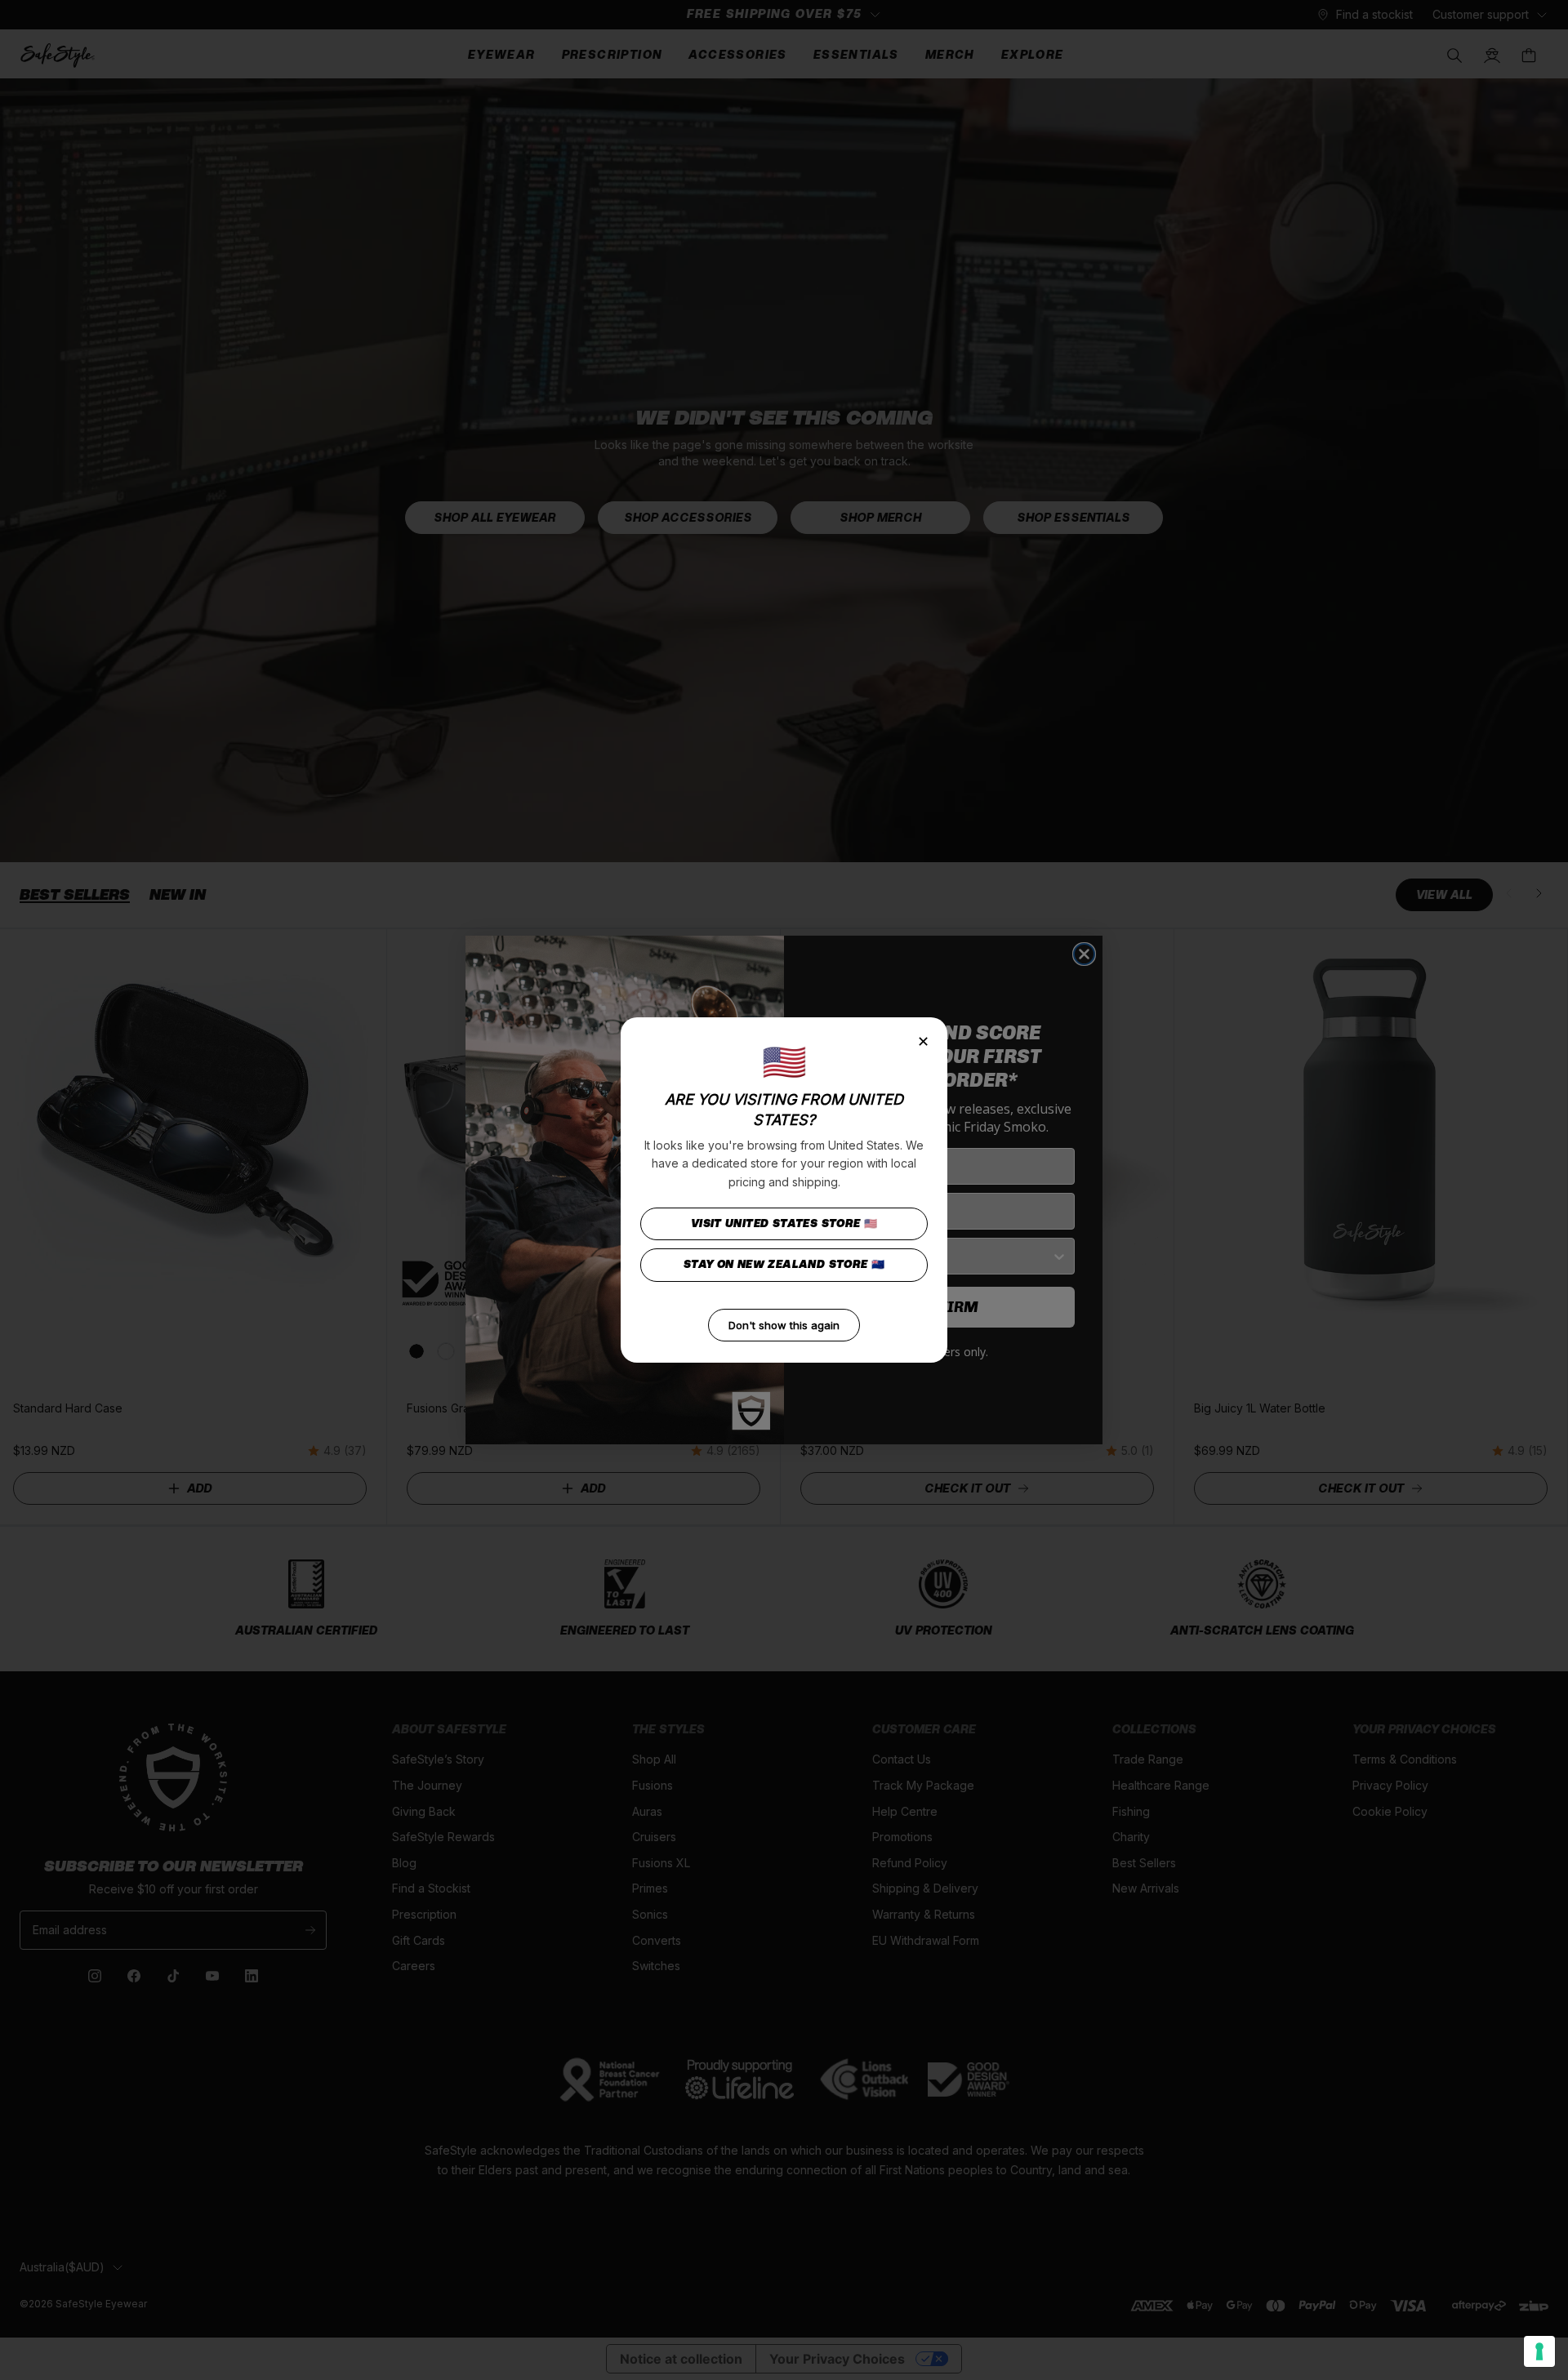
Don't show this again (784, 1325)
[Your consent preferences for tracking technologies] (1539, 2351)
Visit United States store (784, 1223)
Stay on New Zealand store (784, 1264)
